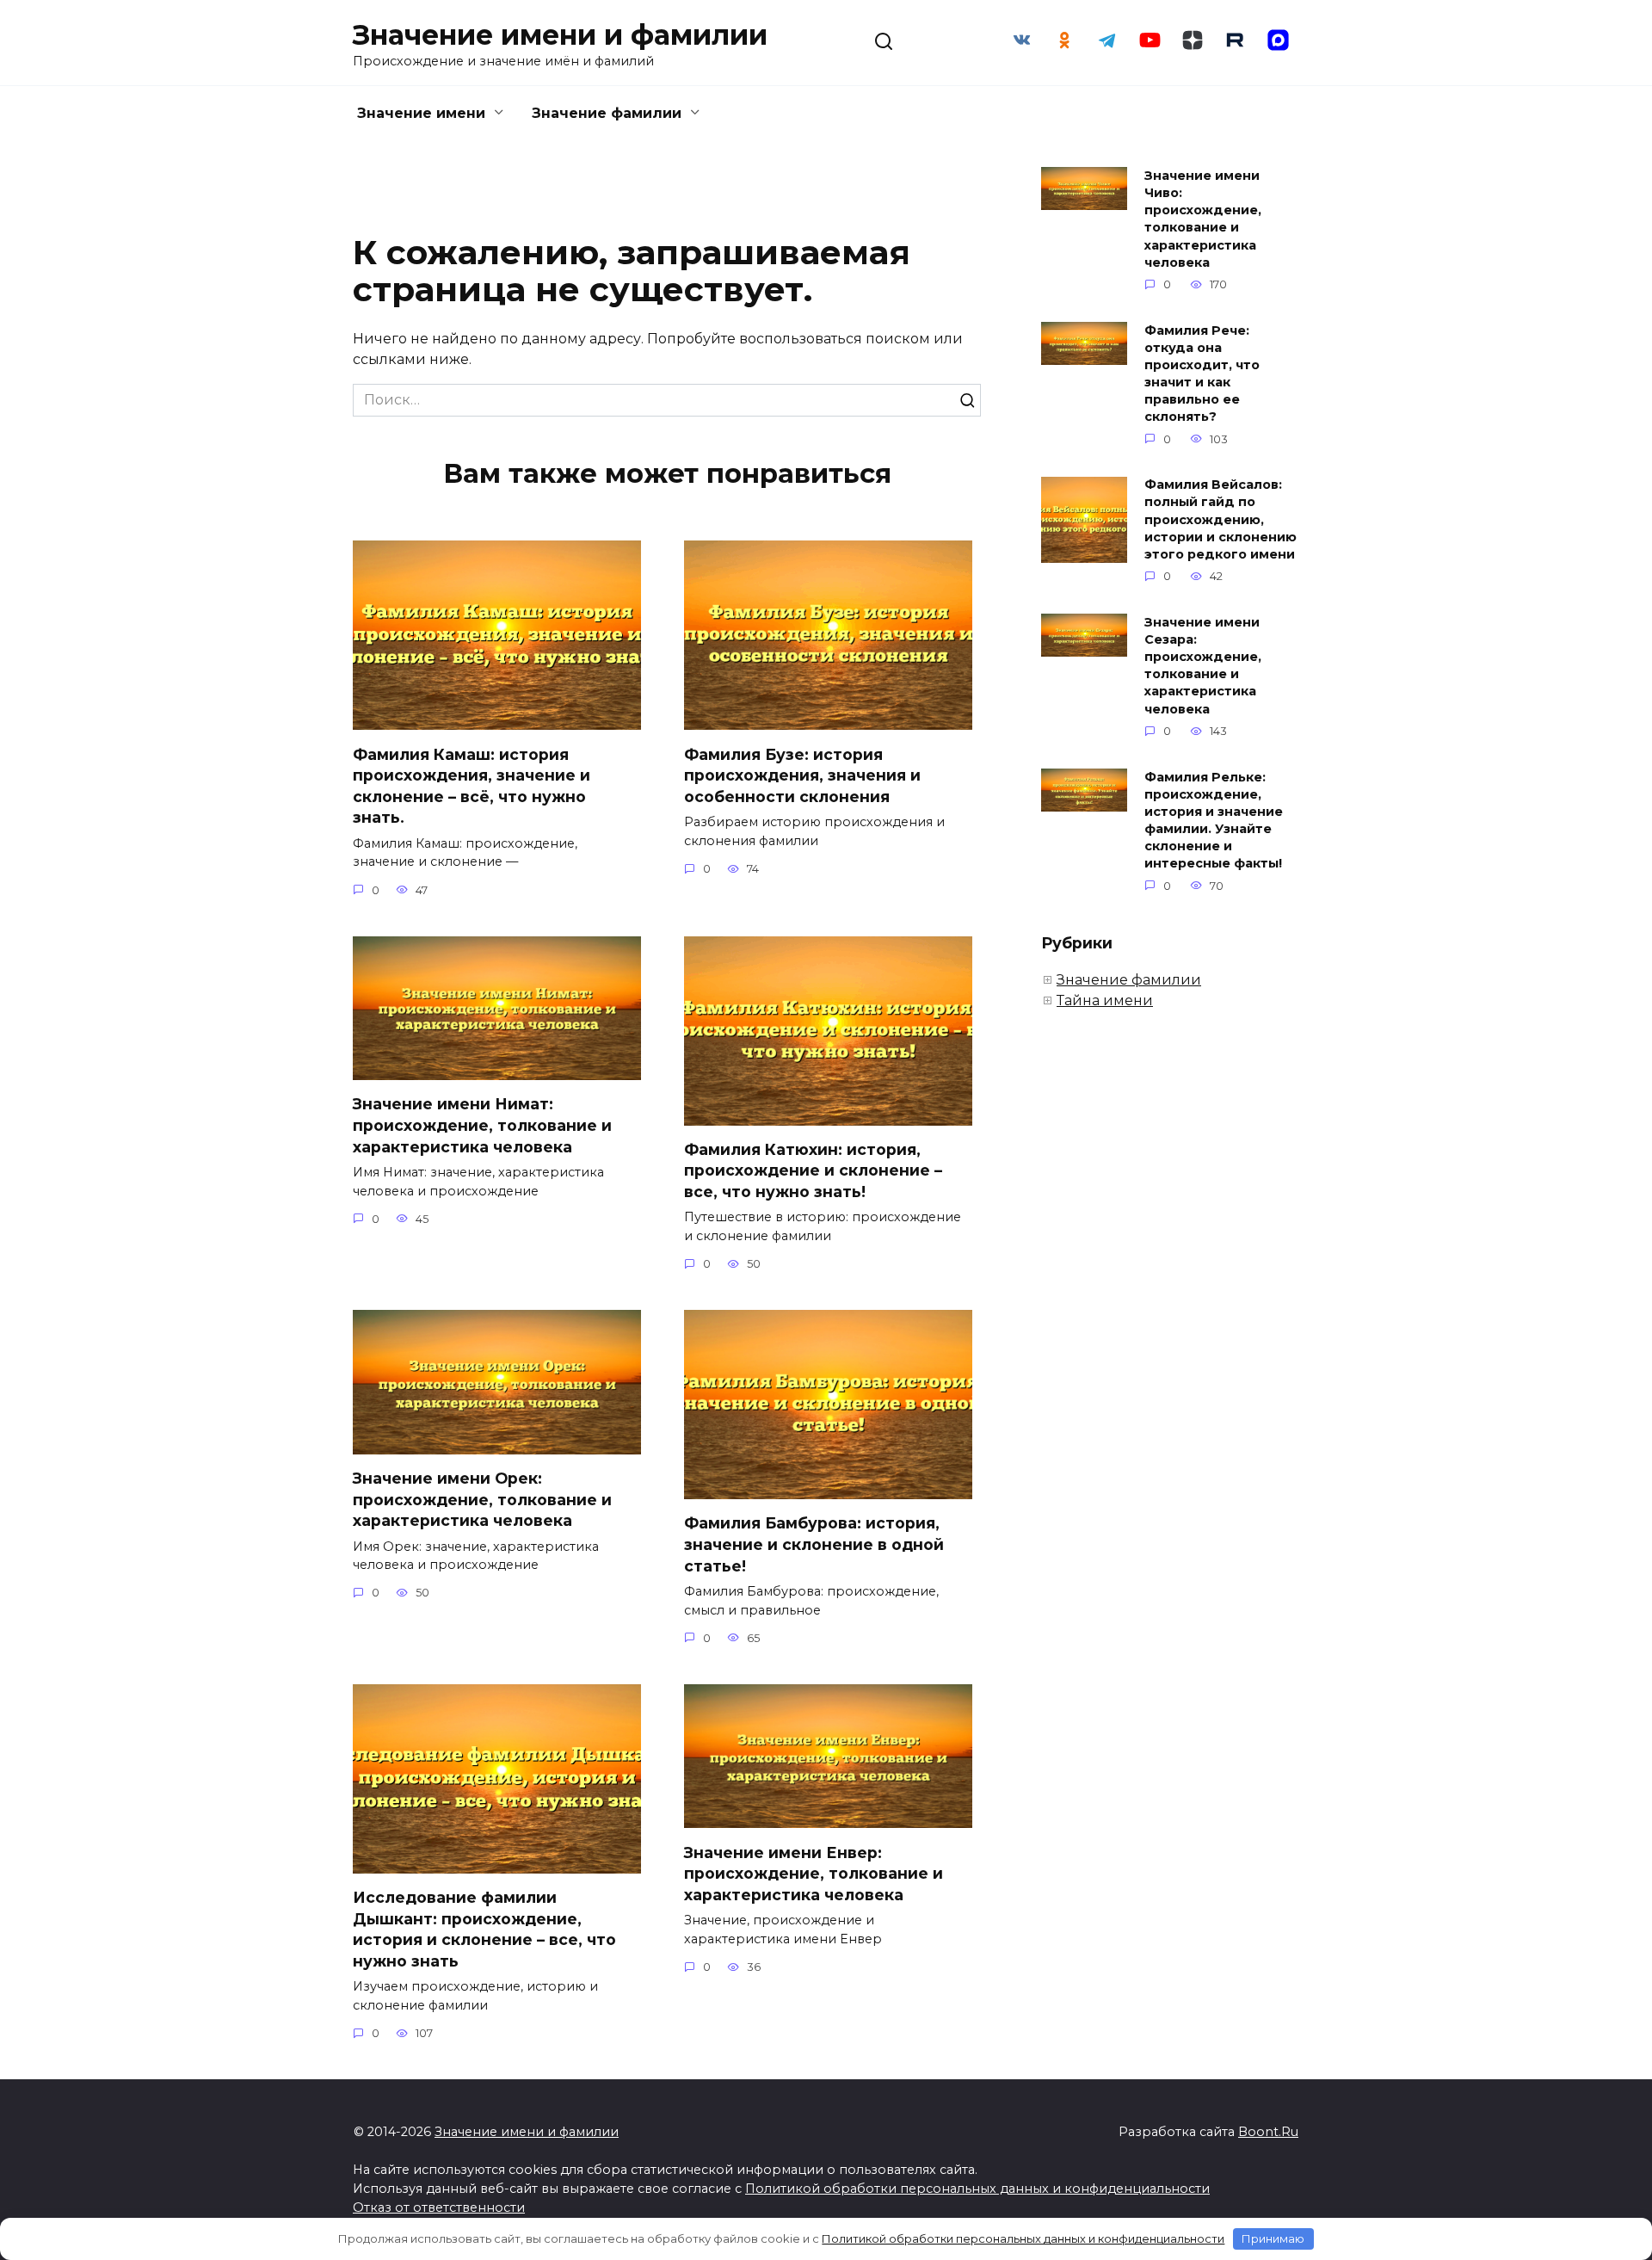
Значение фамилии (607, 113)
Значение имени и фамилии (560, 35)
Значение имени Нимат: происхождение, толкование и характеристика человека (482, 1125)
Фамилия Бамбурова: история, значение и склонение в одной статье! (814, 1544)
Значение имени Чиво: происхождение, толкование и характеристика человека (1203, 219)
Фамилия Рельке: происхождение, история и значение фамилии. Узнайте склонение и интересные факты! (1214, 821)
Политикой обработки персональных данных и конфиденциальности (977, 2189)
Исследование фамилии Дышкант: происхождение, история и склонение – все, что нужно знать (484, 1929)
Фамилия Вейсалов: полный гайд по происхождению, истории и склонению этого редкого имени (1221, 520)
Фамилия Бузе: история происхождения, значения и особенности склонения (802, 775)
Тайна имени (1105, 1000)
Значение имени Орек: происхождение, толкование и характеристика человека (482, 1499)
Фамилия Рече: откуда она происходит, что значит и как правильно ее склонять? (1202, 374)
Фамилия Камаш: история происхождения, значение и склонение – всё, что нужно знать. (472, 785)
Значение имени (421, 113)
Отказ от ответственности (439, 2208)
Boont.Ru (1268, 2132)
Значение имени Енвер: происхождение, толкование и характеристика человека (814, 1873)
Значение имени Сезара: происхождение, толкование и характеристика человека (1203, 666)
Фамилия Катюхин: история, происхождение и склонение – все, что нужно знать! (813, 1170)
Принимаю (1273, 2238)
